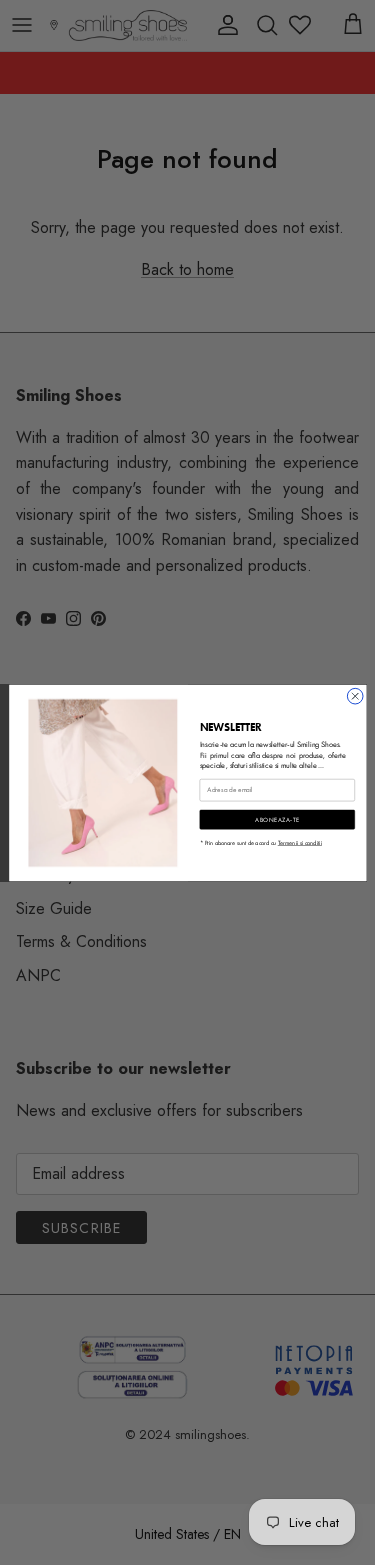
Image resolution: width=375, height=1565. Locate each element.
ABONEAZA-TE (277, 819)
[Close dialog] (355, 696)
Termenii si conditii (299, 842)
